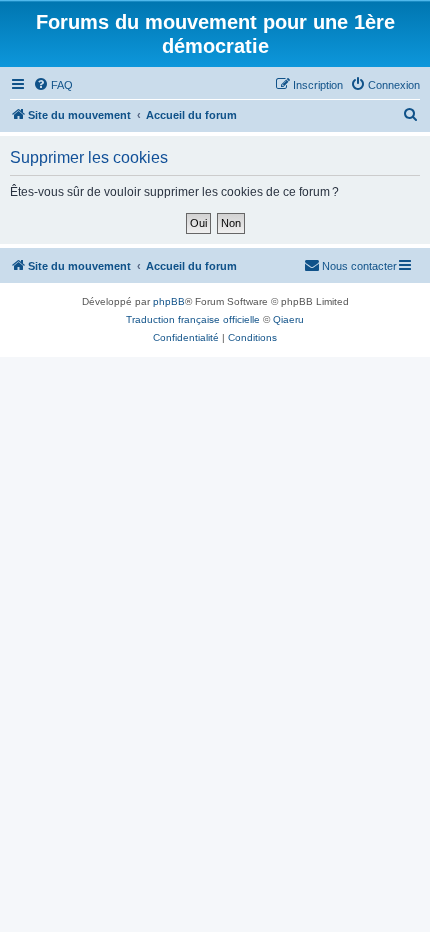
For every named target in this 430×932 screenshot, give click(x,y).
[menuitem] (53, 85)
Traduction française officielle (193, 319)
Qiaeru (288, 319)
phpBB (169, 301)
